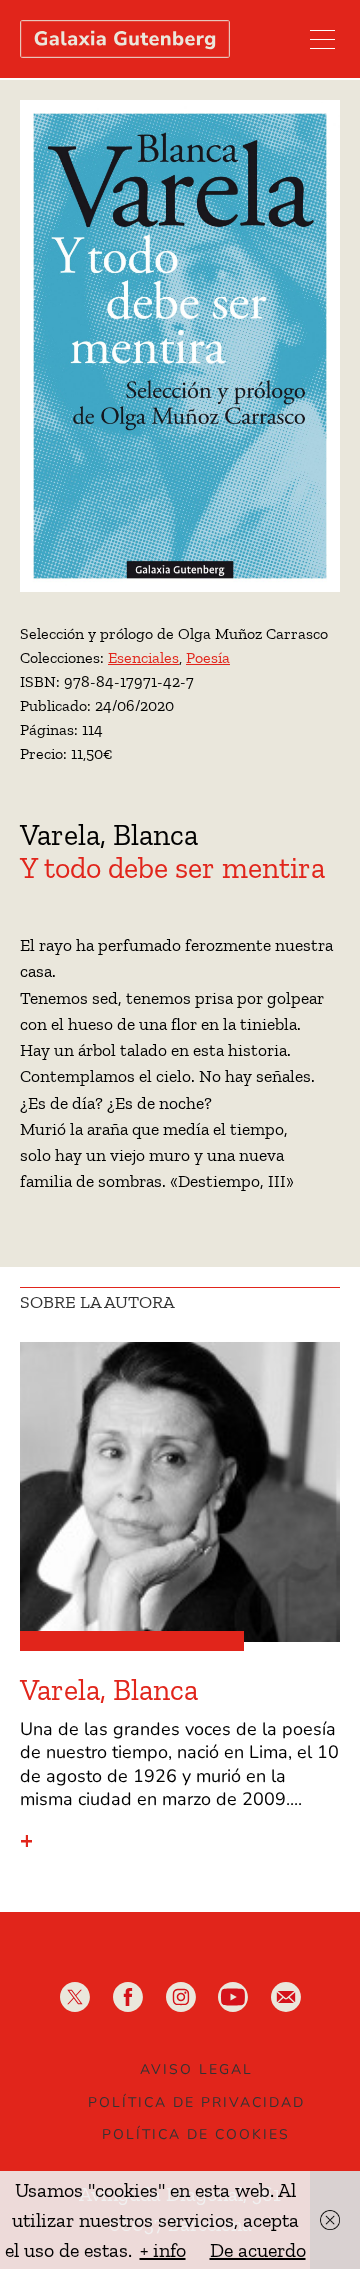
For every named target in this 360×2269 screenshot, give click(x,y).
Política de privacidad (196, 2102)
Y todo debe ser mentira (172, 868)
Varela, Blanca (109, 835)
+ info (163, 2250)
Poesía (208, 657)
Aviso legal (196, 2069)
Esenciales (143, 657)
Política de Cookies (196, 2134)
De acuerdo (258, 2250)
